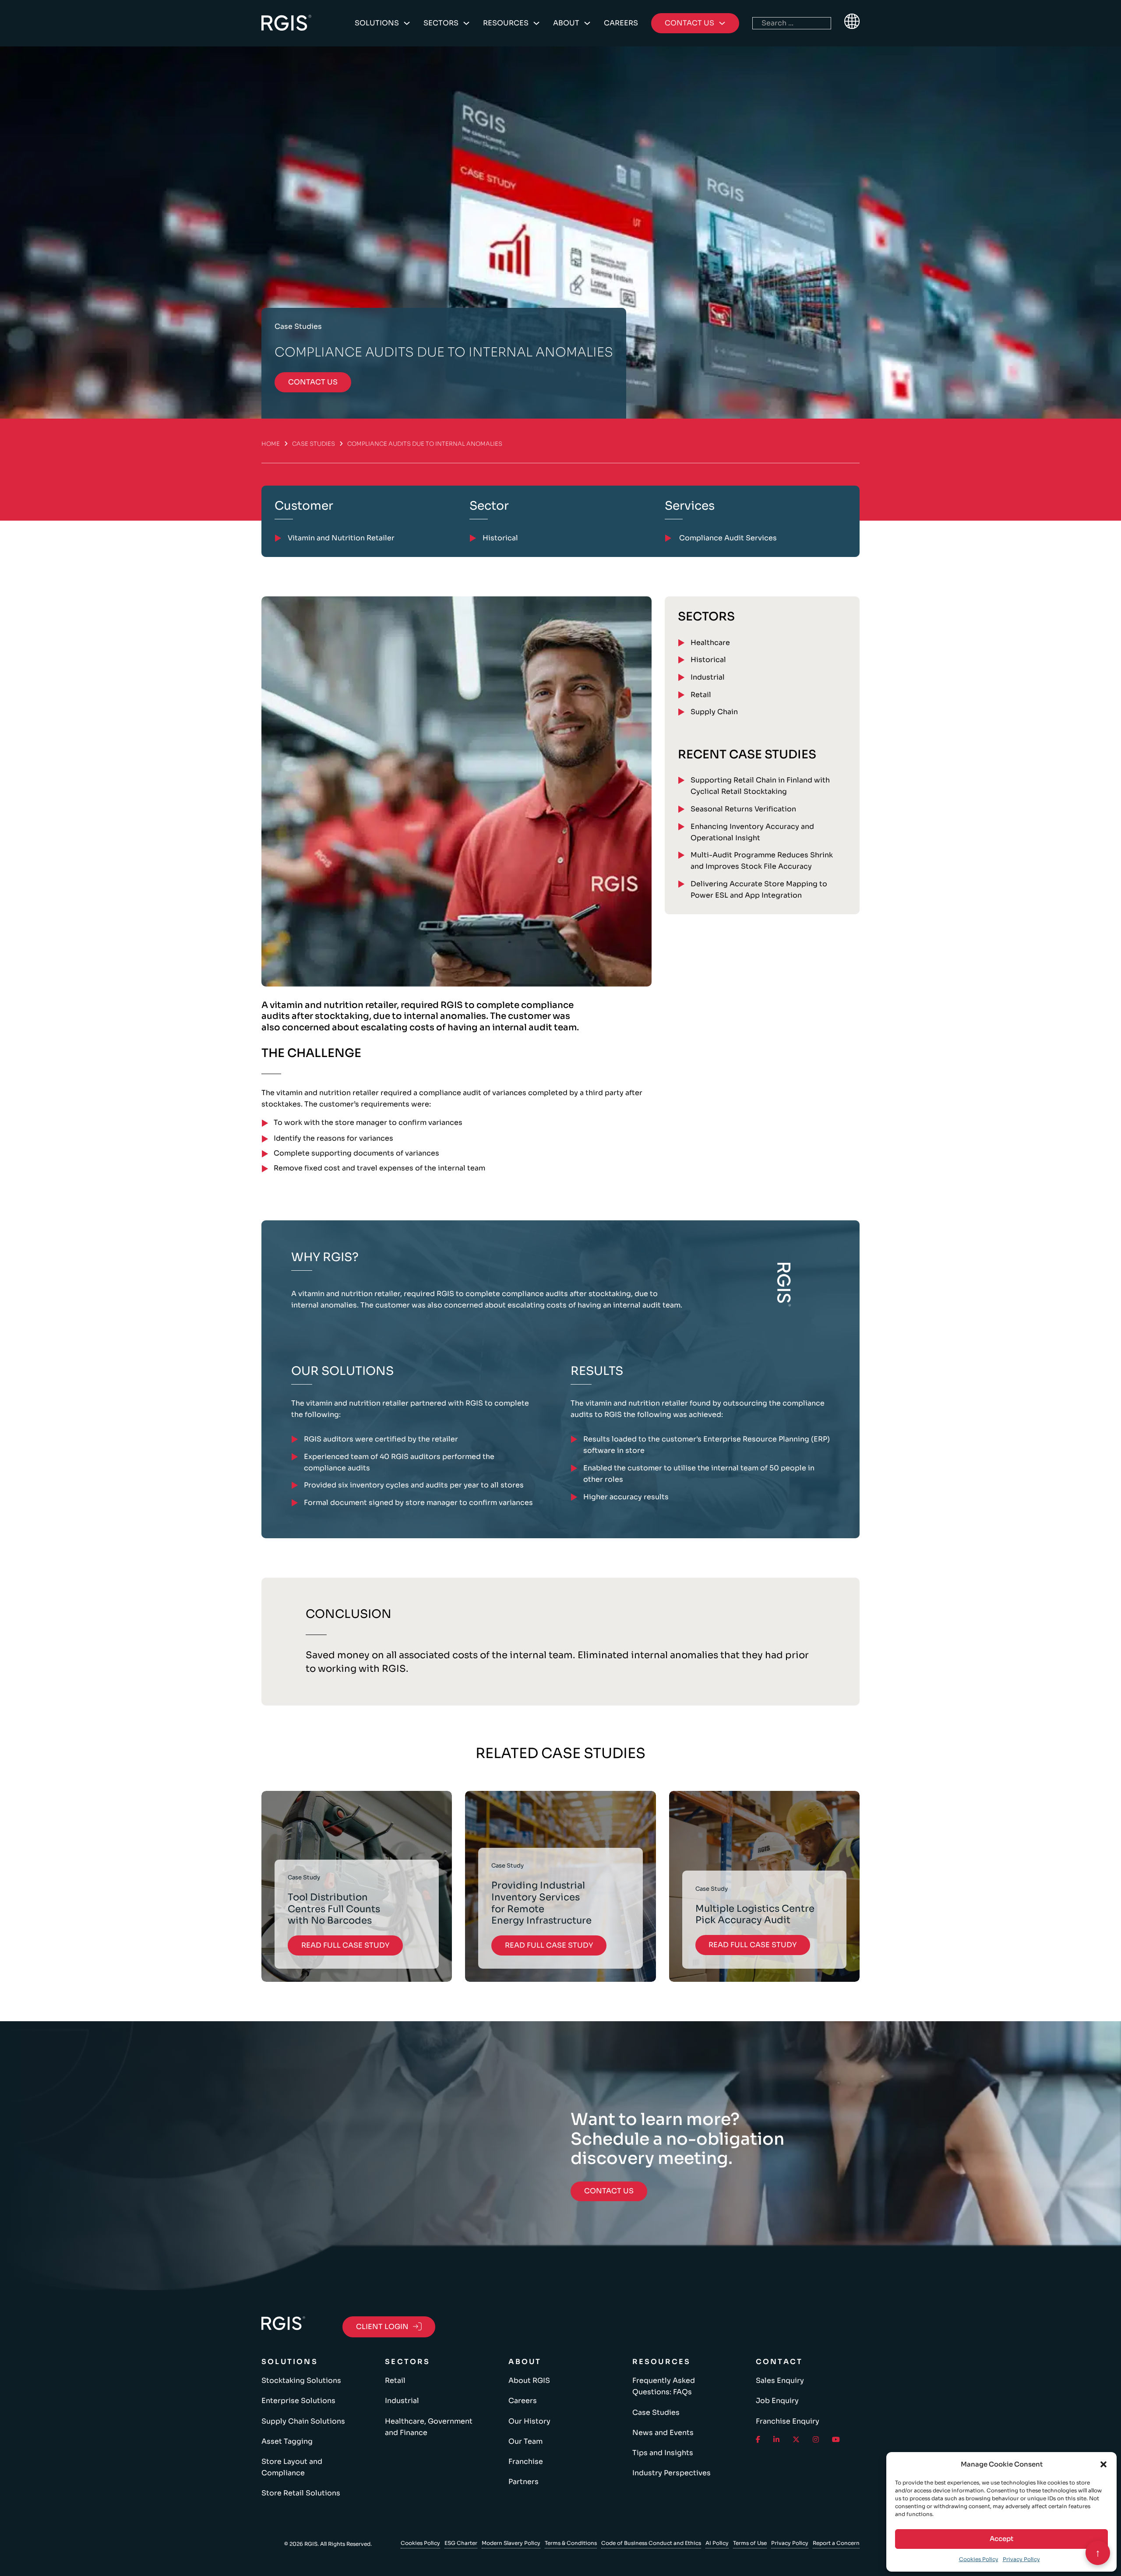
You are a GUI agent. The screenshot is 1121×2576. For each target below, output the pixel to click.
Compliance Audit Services (727, 538)
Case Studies (314, 444)
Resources (506, 23)
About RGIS (529, 2380)
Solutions (377, 23)
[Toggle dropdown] (407, 23)
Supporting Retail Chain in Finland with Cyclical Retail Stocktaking (760, 786)
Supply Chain (714, 712)
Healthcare (710, 643)
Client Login (382, 2327)
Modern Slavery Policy (511, 2543)
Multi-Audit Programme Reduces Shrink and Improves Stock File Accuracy (762, 861)
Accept (1001, 2539)
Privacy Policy (1021, 2559)
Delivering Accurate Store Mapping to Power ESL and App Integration (759, 890)
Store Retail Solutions (301, 2493)
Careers (621, 23)
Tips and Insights (663, 2453)
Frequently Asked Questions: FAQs (664, 2386)
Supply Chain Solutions (303, 2421)
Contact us (313, 382)
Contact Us (609, 2191)
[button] (1103, 2464)
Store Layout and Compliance (292, 2467)
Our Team (525, 2441)
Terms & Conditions (571, 2543)
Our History (529, 2421)
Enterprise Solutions (298, 2401)
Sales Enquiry (780, 2380)
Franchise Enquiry (788, 2421)
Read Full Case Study (345, 1945)
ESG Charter (461, 2543)
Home (271, 444)
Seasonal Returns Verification (743, 809)
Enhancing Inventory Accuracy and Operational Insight (752, 832)
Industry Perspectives (672, 2473)
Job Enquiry (777, 2401)
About (566, 23)
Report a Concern (836, 2543)
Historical (708, 660)
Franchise (526, 2461)
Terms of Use (750, 2543)
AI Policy (717, 2543)
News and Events (663, 2433)
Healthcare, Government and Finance (429, 2427)
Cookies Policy (979, 2559)
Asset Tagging (287, 2441)
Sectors (441, 23)
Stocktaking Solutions (301, 2380)
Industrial (708, 677)
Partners (523, 2482)
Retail (701, 695)
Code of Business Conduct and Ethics (651, 2543)
